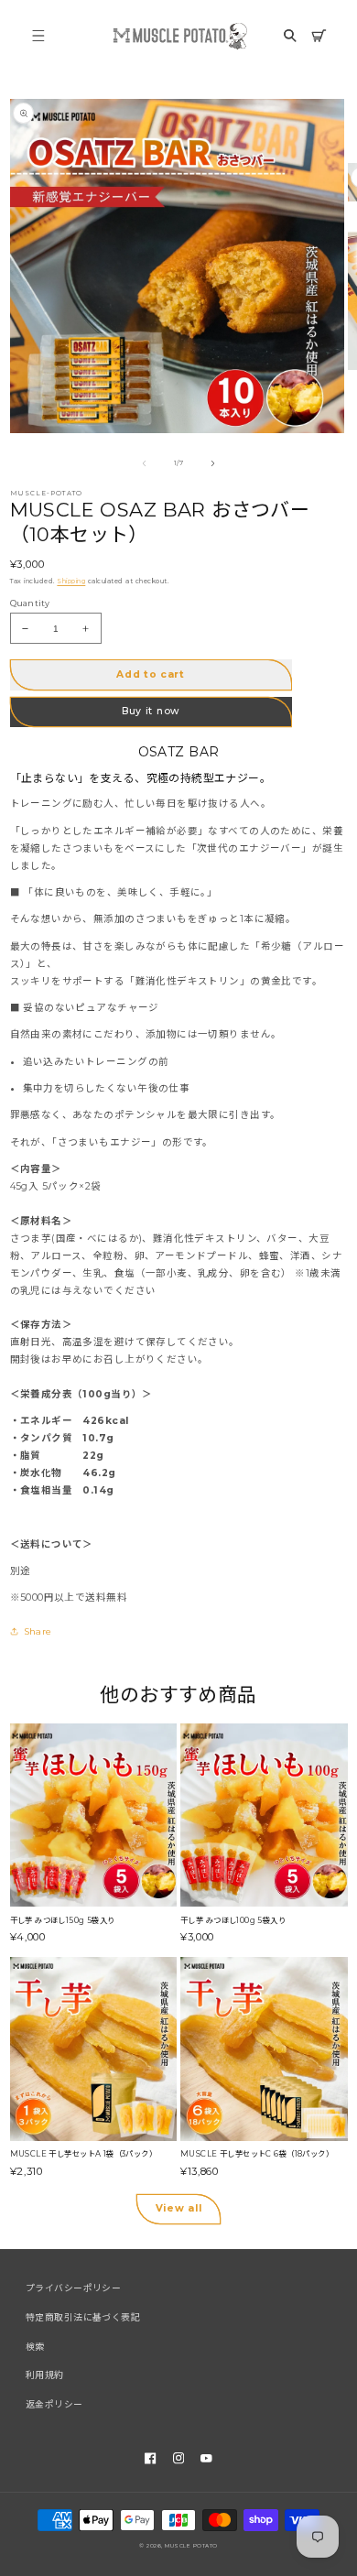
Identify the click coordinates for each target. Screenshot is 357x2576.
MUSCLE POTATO (191, 2545)
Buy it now (151, 711)
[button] (39, 35)
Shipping (71, 581)
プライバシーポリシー (73, 2288)
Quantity (30, 603)
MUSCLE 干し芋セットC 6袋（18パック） (257, 2154)
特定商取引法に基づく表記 (83, 2317)
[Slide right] (212, 463)
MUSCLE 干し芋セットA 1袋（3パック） (84, 2154)
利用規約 (45, 2375)
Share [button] (38, 1631)
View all (179, 2208)
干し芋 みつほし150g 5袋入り (63, 1920)
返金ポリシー (54, 2404)
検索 (35, 2347)
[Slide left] (145, 463)
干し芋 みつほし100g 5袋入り (233, 1920)
